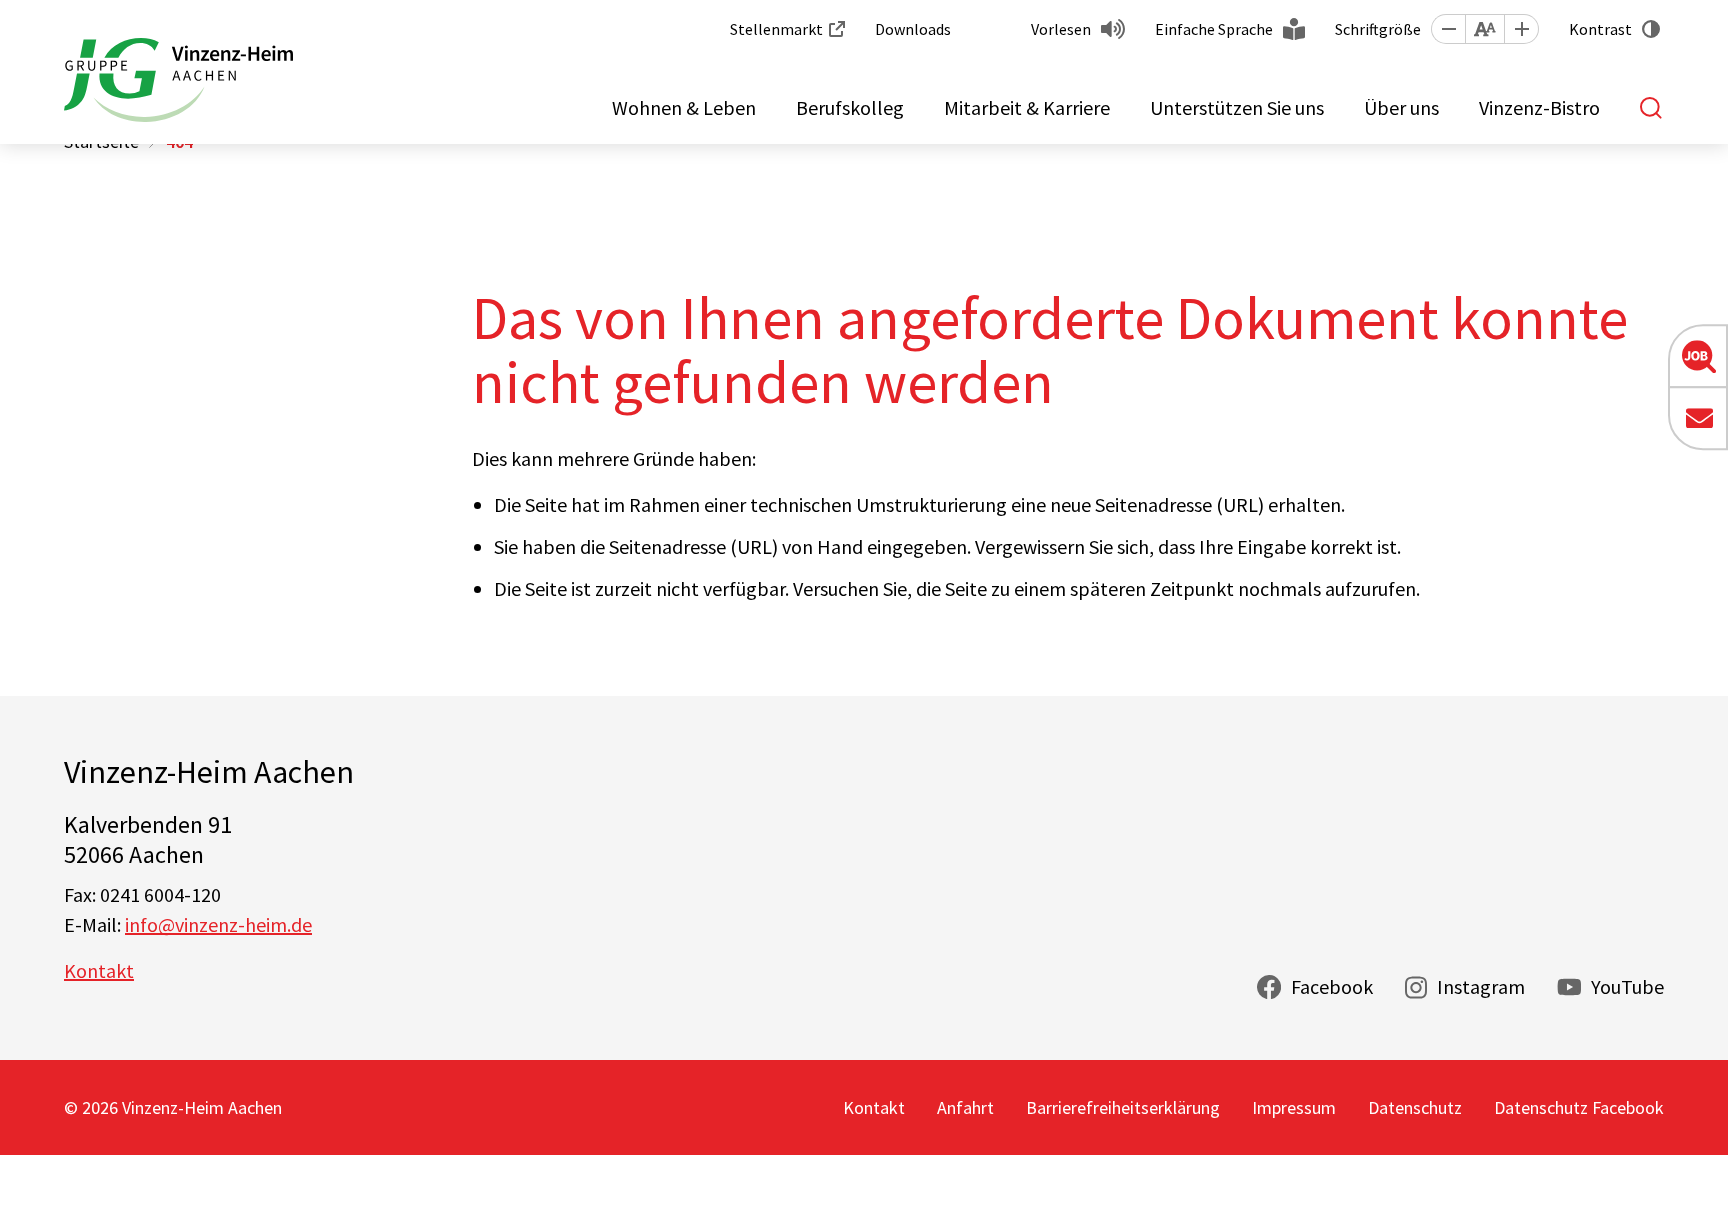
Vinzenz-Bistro (1539, 107)
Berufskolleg (850, 107)
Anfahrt (965, 1107)
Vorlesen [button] (1061, 29)
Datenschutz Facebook (1579, 1107)
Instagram (1481, 986)
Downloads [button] (913, 29)
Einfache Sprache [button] (1214, 29)
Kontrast (1600, 29)
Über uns (1401, 107)
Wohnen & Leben (684, 107)
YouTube (1627, 986)
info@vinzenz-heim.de (218, 924)
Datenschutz (1415, 1107)
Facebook (1332, 986)
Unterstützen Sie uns (1237, 107)
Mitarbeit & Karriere (1027, 107)
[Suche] (1652, 108)
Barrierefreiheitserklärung (1123, 1107)
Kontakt (99, 970)
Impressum (1294, 1107)
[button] (1448, 29)
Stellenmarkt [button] (776, 29)
